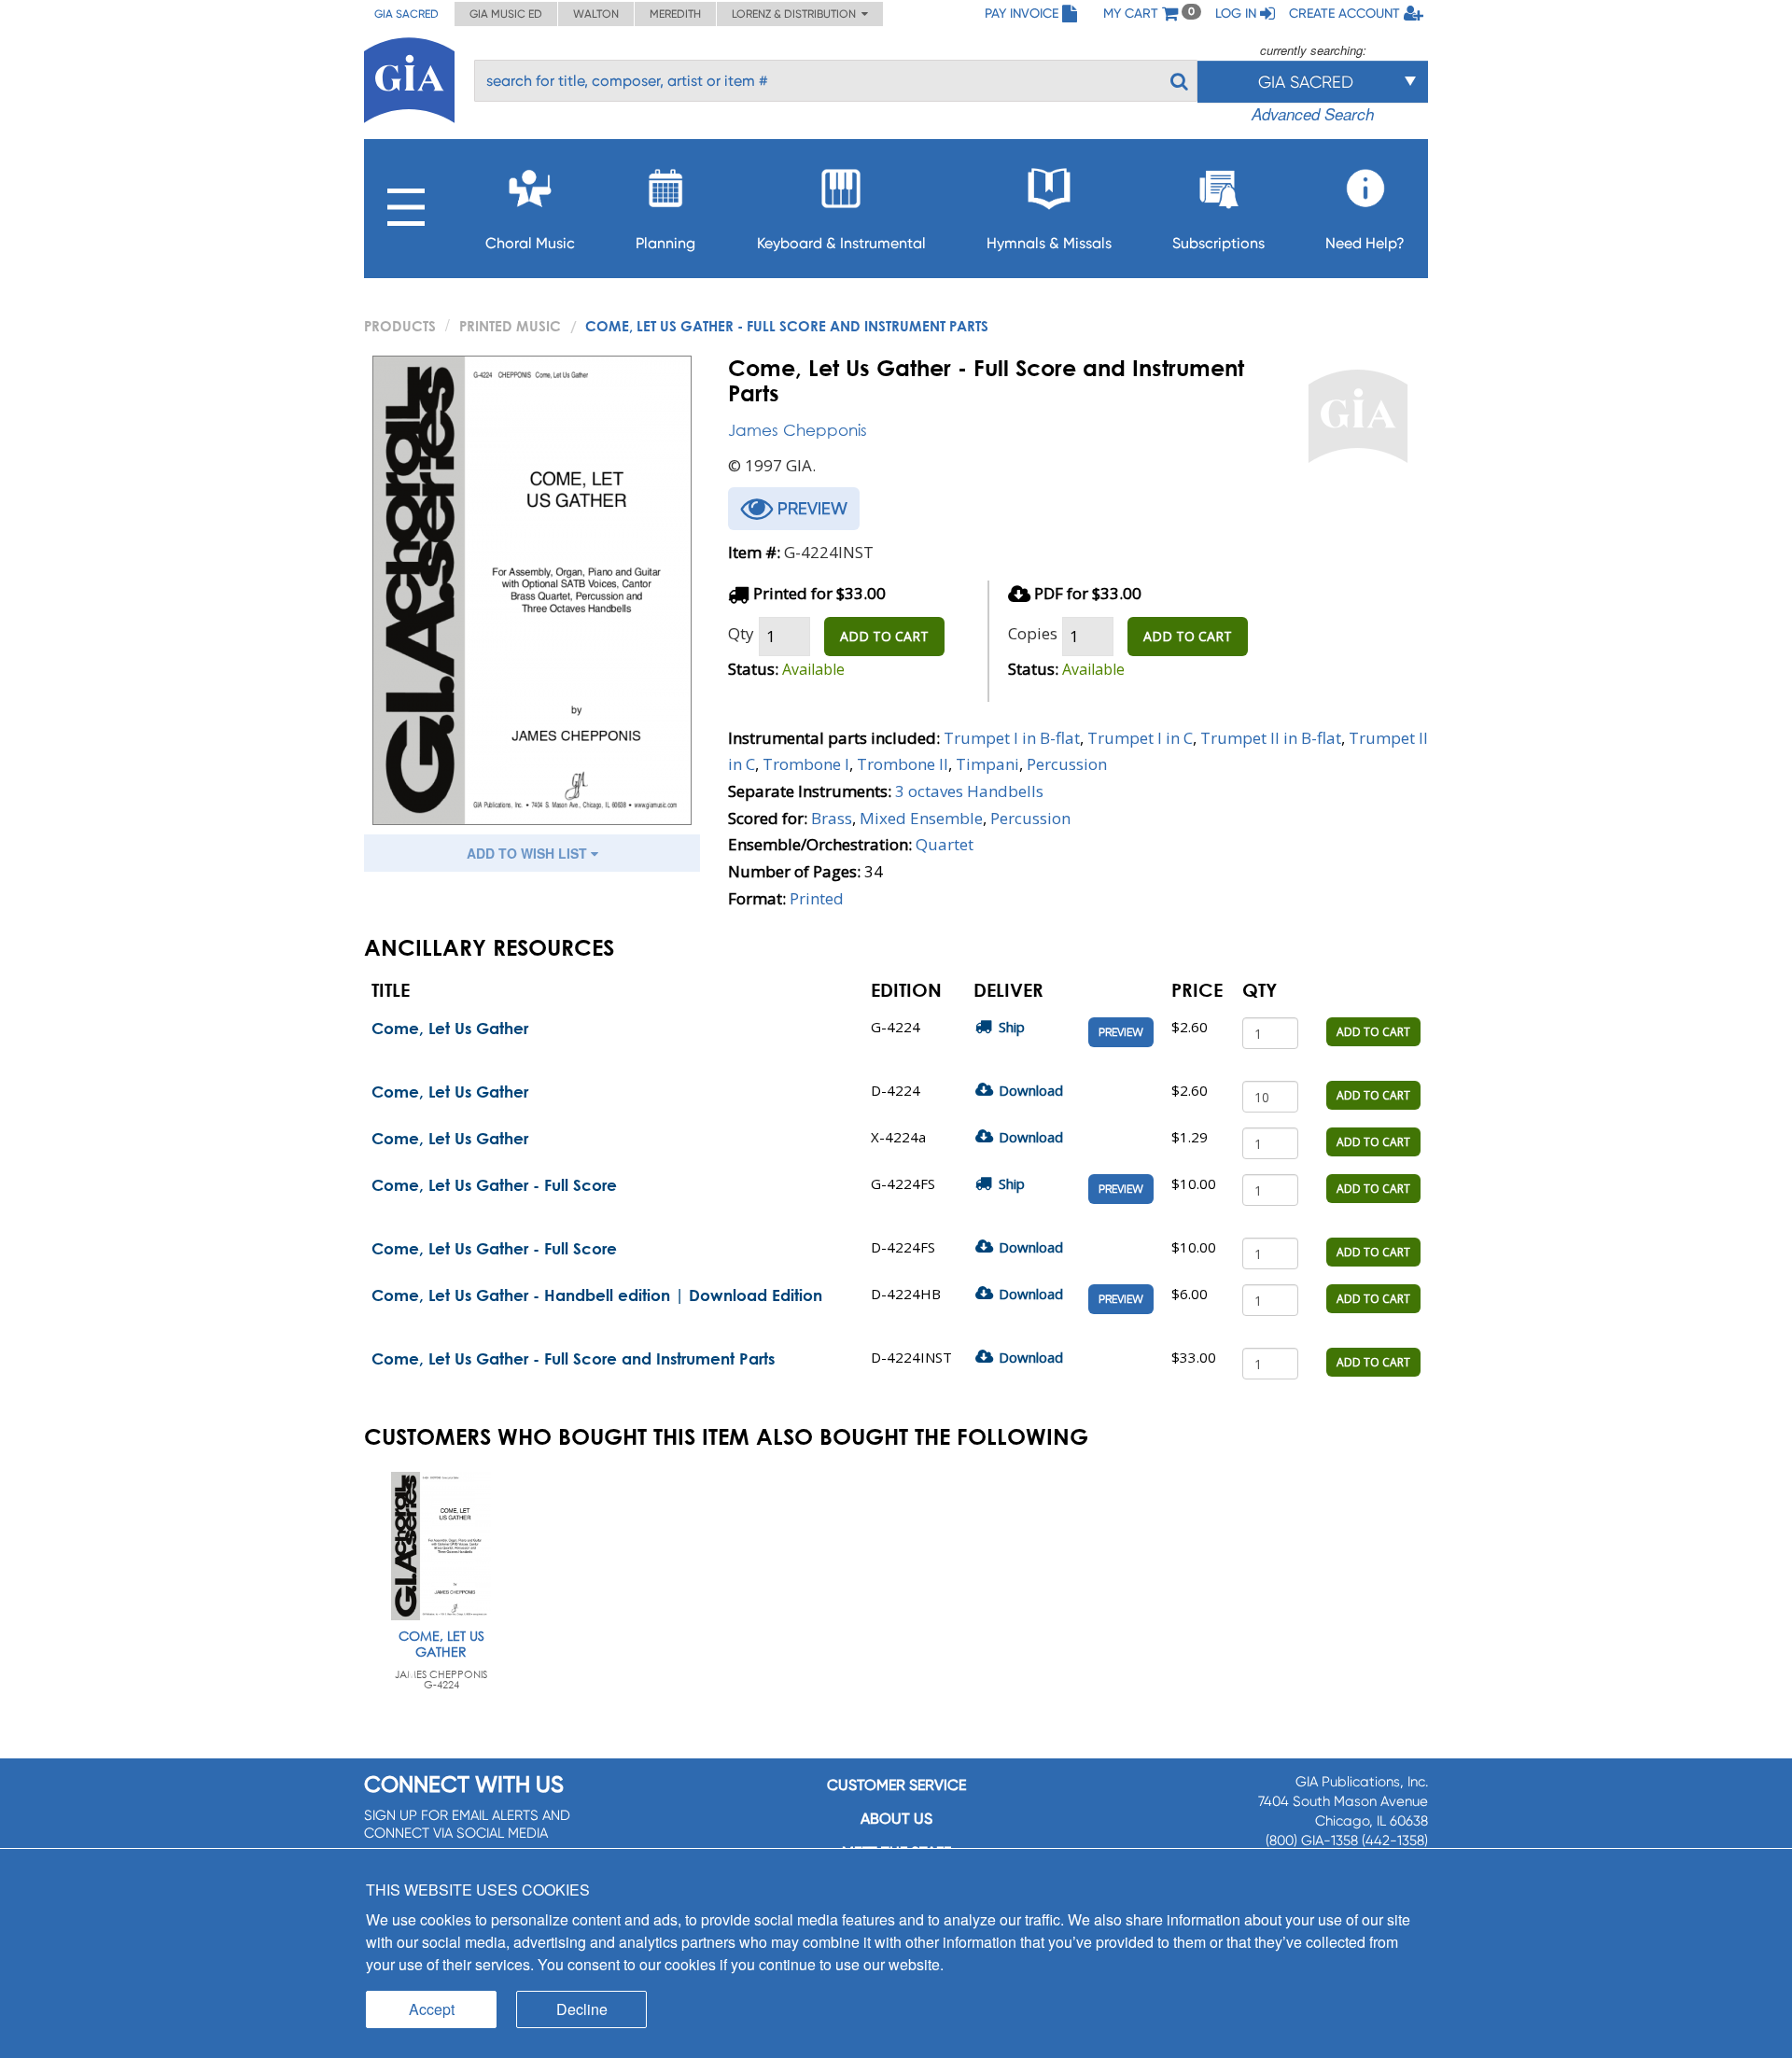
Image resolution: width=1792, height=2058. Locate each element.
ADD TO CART (884, 636)
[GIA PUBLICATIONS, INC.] (409, 77)
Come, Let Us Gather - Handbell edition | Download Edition (597, 1295)
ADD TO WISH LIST (529, 853)
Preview (1121, 1032)
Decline (582, 2009)
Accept (432, 2009)
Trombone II (903, 764)
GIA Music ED (506, 14)
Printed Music (510, 326)
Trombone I (806, 764)
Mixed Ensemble (921, 818)
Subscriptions (1218, 243)
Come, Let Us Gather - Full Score (494, 1185)
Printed (817, 898)
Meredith (675, 14)
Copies (1033, 633)
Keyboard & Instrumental (841, 243)
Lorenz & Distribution (797, 14)
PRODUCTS (400, 326)
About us (896, 1819)
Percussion (1067, 764)
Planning (665, 243)
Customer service (896, 1785)
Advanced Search (1313, 114)
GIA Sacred (406, 14)
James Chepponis (798, 430)
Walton (596, 14)
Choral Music (530, 243)
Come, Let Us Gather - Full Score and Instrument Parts (573, 1358)
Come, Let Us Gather (450, 1028)
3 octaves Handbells (969, 791)
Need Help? (1365, 243)
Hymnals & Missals (1049, 243)
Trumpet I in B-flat (1012, 738)
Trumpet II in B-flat (1271, 738)
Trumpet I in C (1140, 738)
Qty (741, 633)
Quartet (945, 844)
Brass (832, 818)
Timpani (987, 764)
